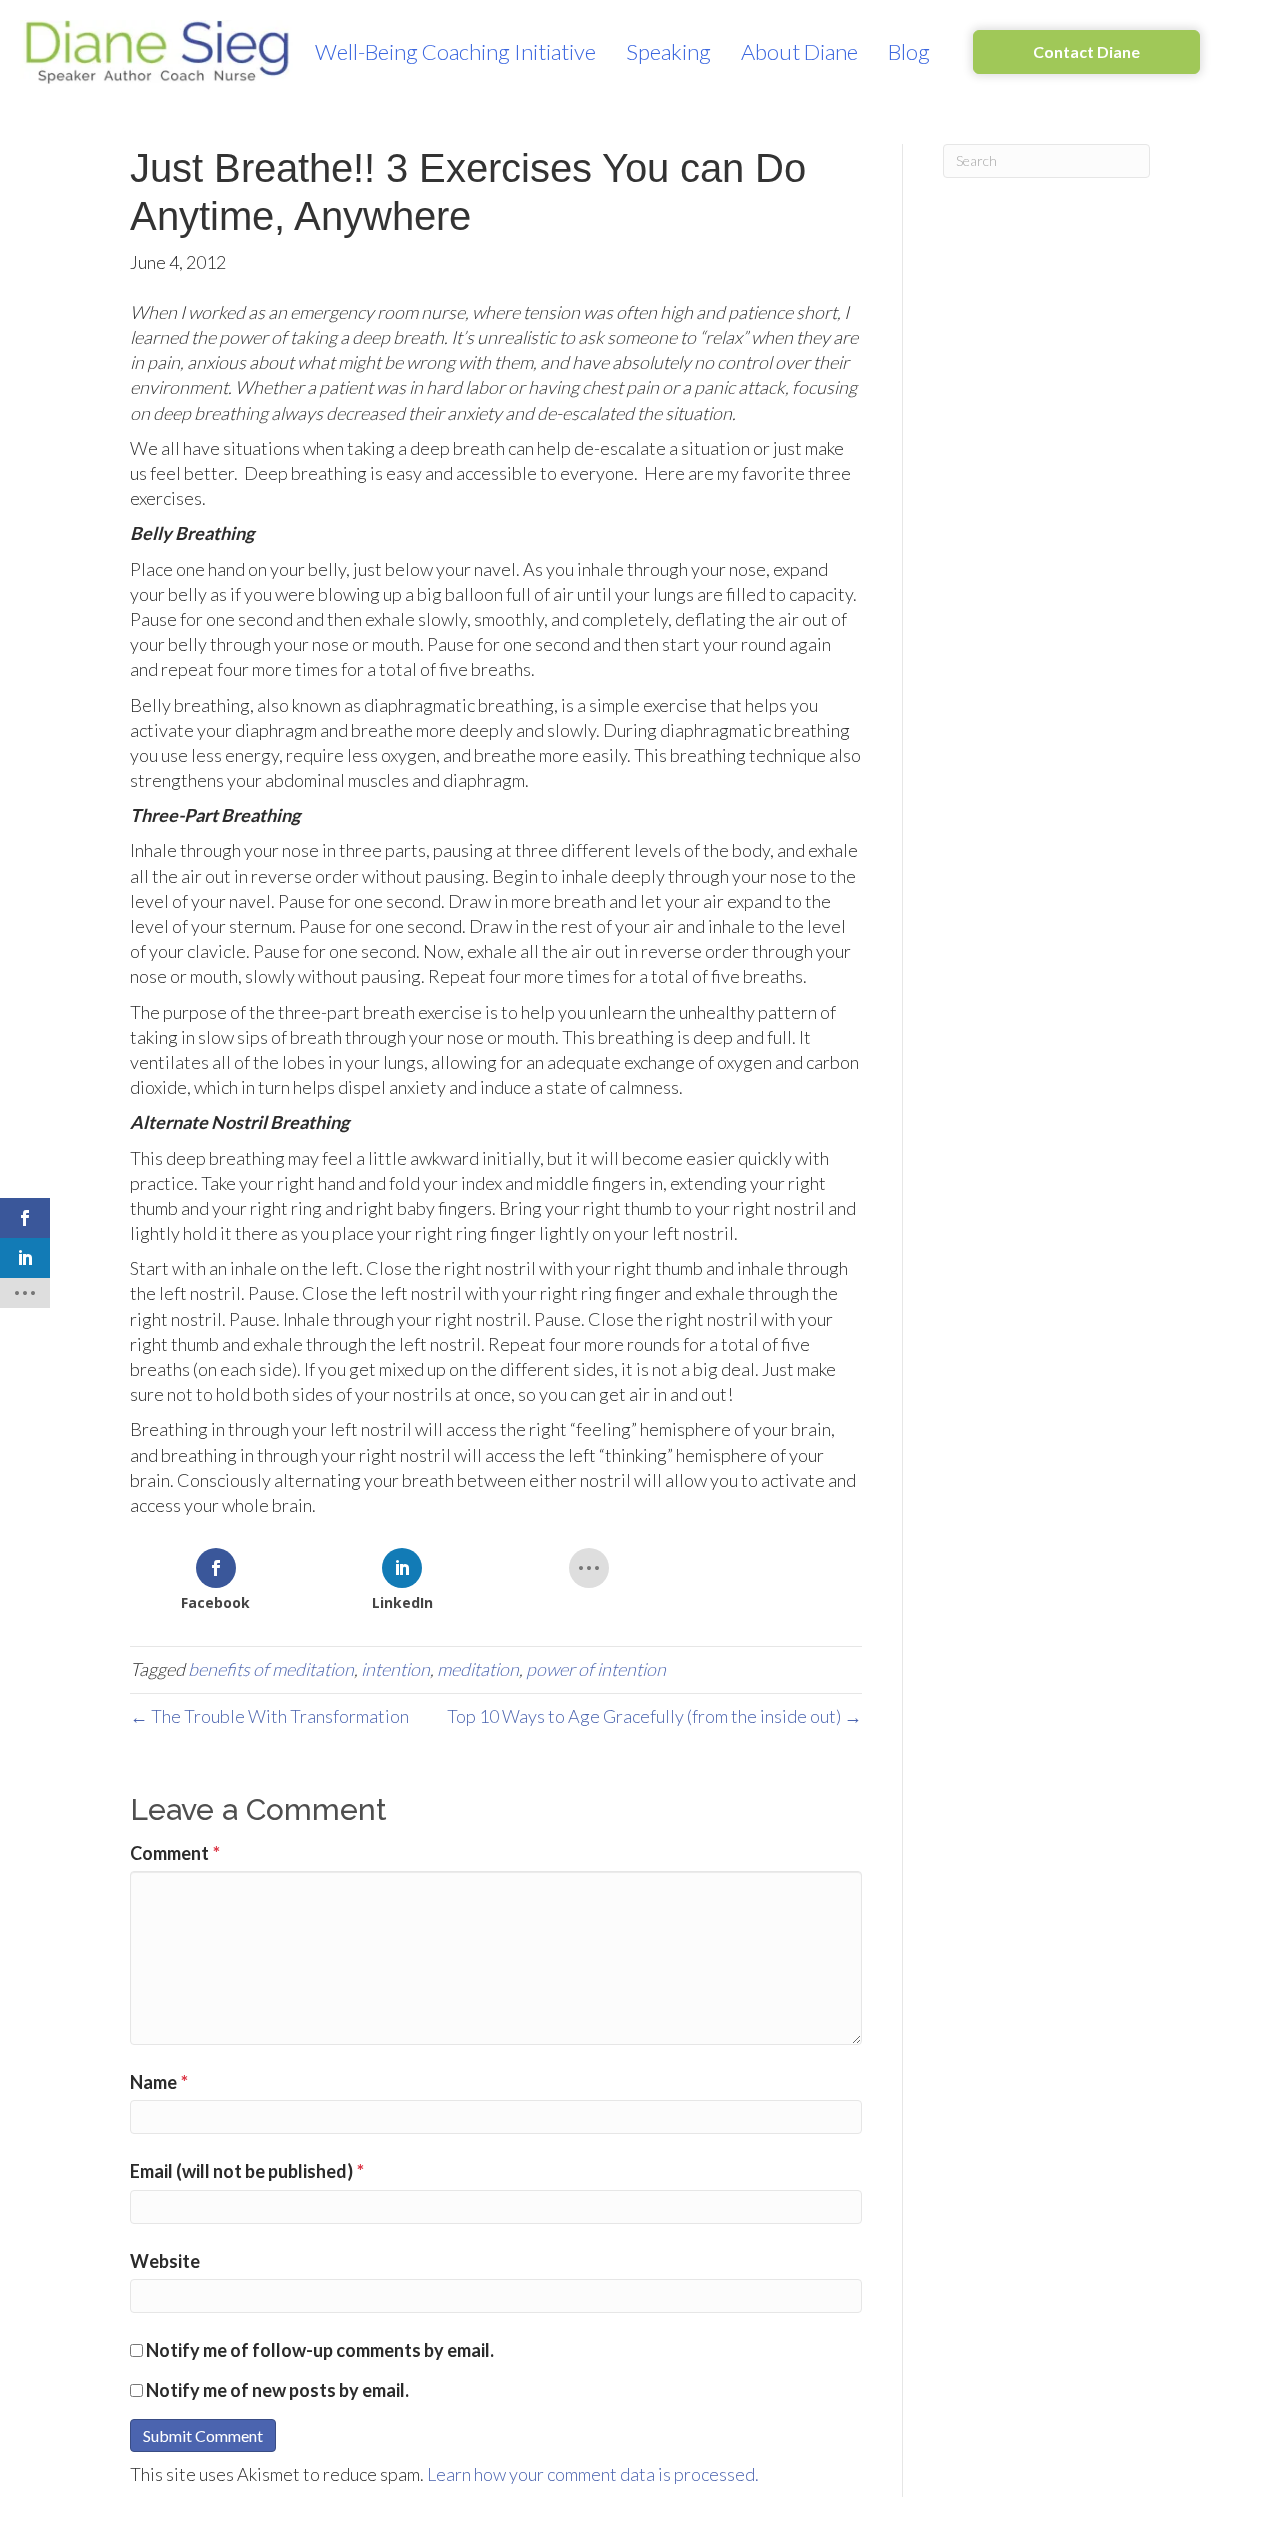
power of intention (596, 1669)
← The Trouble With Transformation (269, 1716)
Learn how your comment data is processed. (593, 2474)
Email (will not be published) (247, 2171)
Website (165, 2261)
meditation (478, 1669)
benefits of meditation (271, 1669)
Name (159, 2082)
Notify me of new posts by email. (277, 2390)
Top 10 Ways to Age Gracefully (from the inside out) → (654, 1716)
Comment (175, 1853)
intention (395, 1669)
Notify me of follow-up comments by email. (320, 2350)
